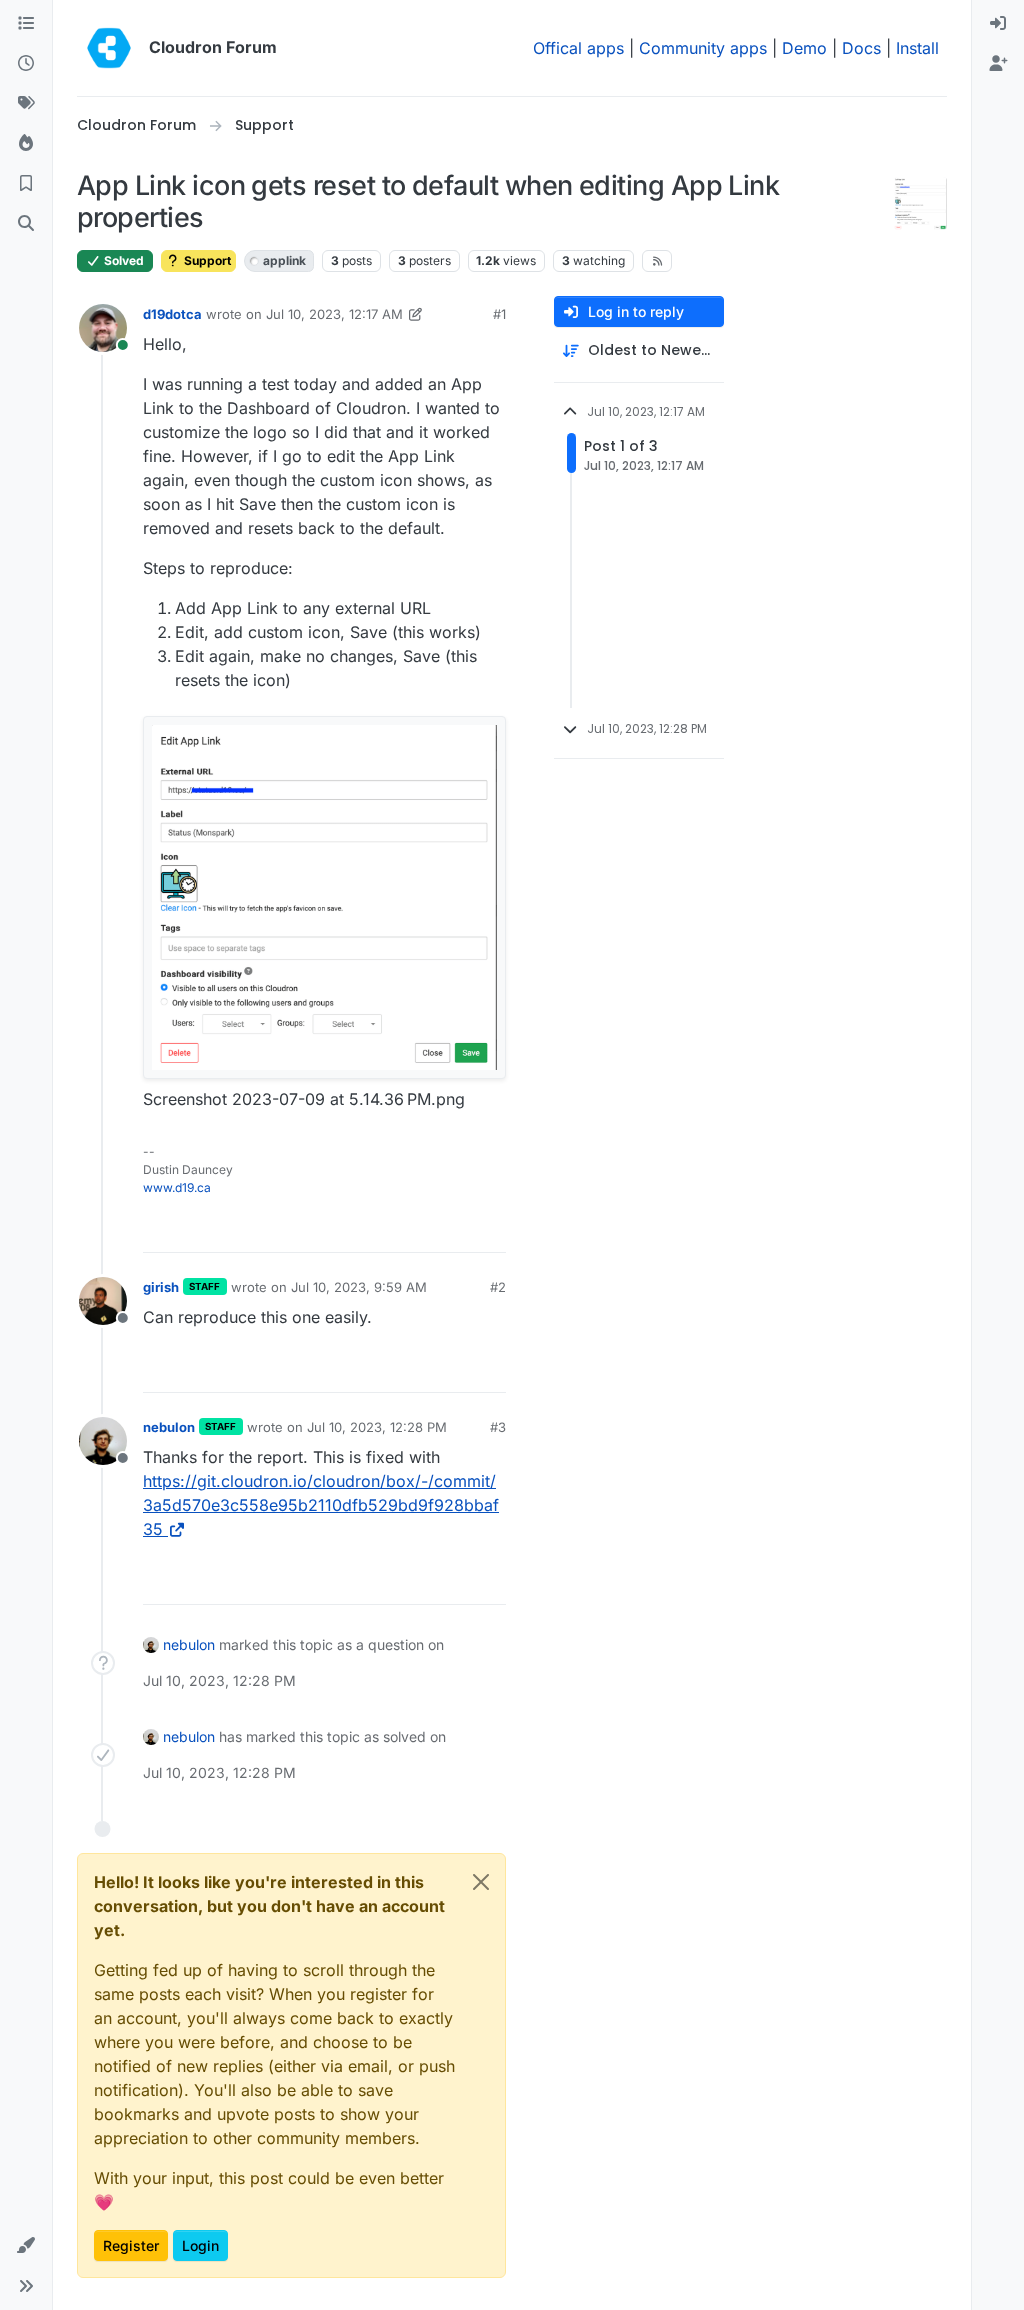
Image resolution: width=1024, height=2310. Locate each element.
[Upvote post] (457, 1228)
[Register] (998, 64)
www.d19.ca (177, 1187)
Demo (804, 48)
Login (200, 2245)
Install (917, 48)
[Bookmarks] (26, 184)
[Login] (998, 24)
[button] (26, 2246)
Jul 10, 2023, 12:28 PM (377, 1427)
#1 (499, 314)
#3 (498, 1427)
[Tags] (26, 104)
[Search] (26, 224)
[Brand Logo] (109, 48)
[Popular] (26, 144)
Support (206, 260)
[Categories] (26, 24)
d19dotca (172, 314)
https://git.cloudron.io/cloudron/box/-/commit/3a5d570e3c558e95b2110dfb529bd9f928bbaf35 (321, 1505)
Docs (861, 48)
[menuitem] (998, 24)
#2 (498, 1287)
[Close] (481, 1882)
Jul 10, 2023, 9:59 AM (359, 1287)
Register (131, 2245)
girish (161, 1287)
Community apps (703, 48)
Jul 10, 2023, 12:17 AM (334, 314)
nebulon (169, 1427)
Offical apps (578, 48)
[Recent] (26, 64)
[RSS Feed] (657, 261)
